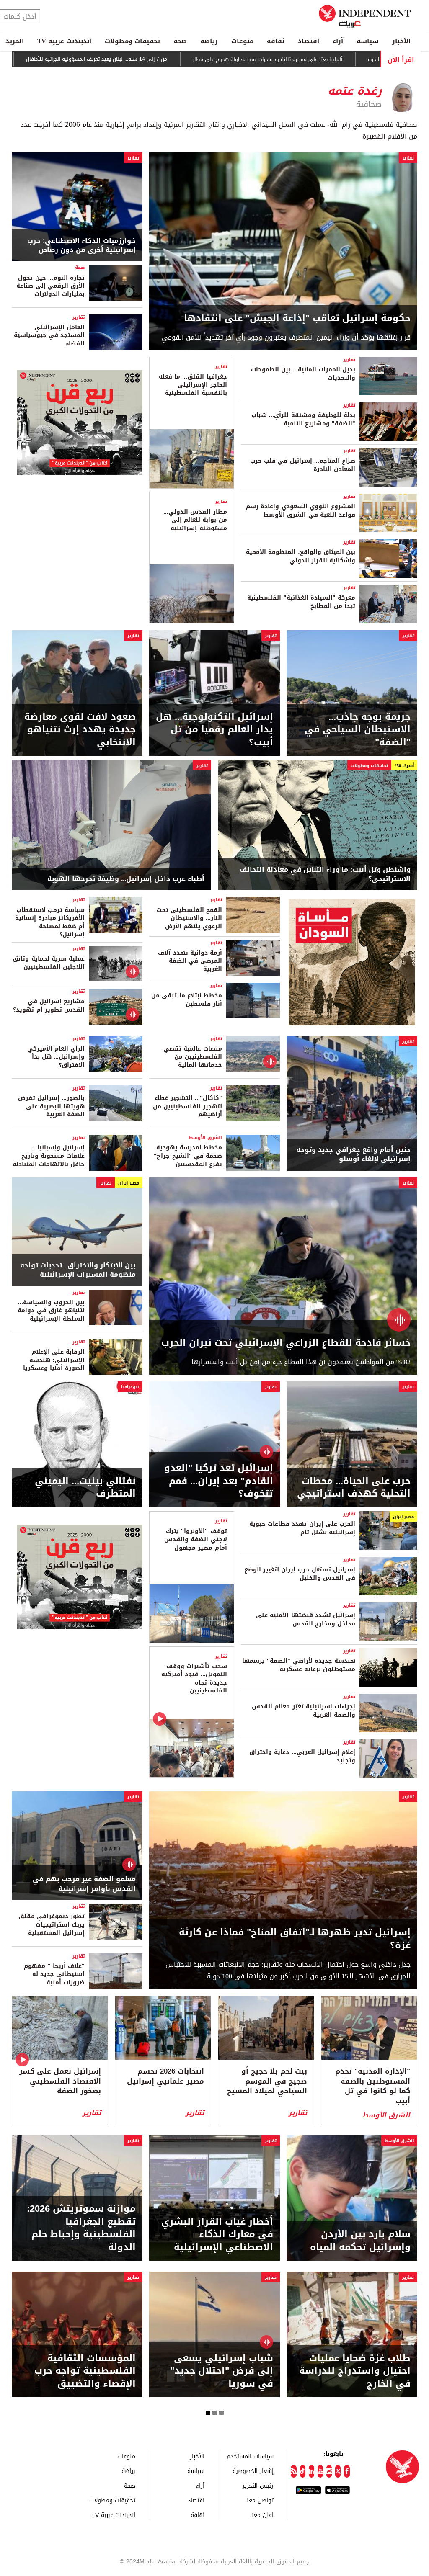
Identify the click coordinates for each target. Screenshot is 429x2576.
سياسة (368, 41)
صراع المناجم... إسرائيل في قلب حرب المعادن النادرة (303, 465)
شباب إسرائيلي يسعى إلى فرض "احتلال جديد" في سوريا (222, 2371)
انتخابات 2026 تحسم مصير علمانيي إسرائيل (165, 2076)
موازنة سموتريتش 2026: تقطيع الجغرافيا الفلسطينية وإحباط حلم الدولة (81, 2228)
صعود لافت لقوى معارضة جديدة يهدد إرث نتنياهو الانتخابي (80, 730)
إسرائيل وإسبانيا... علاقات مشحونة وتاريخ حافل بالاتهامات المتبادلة (49, 1156)
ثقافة (276, 41)
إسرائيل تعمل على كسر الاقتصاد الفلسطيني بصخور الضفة (60, 2081)
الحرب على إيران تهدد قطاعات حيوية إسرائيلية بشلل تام (302, 1528)
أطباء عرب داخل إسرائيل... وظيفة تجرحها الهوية (126, 879)
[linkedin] (311, 2471)
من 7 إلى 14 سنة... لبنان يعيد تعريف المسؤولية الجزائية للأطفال (123, 59)
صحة (180, 41)
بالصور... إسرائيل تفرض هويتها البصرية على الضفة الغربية (51, 1106)
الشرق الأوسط (205, 1137)
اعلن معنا (262, 2515)
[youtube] (320, 2471)
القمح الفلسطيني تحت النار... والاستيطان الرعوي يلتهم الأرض (189, 918)
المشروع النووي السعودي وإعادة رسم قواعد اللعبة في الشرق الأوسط (301, 511)
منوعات (242, 41)
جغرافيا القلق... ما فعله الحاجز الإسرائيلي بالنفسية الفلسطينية (193, 385)
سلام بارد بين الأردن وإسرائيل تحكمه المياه (360, 2241)
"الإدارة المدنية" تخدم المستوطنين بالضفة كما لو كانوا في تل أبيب (373, 2086)
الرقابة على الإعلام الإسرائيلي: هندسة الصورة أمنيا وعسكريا (54, 1360)
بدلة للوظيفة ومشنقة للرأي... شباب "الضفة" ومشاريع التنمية (303, 419)
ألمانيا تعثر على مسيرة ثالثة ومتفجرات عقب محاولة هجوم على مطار (294, 59)
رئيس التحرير (258, 2485)
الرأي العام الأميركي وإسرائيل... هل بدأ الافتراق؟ (56, 1057)
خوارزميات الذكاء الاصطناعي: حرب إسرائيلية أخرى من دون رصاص (81, 246)
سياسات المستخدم (250, 2456)
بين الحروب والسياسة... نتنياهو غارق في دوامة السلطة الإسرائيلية (51, 1311)
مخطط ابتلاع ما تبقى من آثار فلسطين (187, 1000)
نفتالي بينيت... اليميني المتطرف (85, 1488)
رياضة (209, 41)
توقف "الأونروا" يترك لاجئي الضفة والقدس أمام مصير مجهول (195, 1539)
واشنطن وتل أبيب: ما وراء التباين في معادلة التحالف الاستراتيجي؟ (325, 875)
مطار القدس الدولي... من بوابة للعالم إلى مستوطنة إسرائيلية (195, 520)
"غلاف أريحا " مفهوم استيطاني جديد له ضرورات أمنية (54, 1974)
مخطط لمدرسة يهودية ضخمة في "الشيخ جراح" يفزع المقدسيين (188, 1156)
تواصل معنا (259, 2500)
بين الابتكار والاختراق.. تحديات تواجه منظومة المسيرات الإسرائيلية (78, 1270)
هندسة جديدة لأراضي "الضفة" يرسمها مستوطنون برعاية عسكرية (299, 1665)
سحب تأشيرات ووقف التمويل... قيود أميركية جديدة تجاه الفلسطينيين (194, 1679)
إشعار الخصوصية (253, 2471)
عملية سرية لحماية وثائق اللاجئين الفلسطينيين (49, 963)
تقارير (408, 158)
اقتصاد (309, 41)
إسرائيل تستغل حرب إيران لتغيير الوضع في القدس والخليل (300, 1574)
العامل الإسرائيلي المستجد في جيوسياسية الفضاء (49, 335)
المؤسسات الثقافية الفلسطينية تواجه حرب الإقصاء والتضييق (85, 2371)
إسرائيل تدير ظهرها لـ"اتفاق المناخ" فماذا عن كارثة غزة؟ (295, 1939)
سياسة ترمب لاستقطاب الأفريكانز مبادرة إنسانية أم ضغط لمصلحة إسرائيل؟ (50, 922)
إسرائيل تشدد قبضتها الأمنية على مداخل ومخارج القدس (306, 1619)
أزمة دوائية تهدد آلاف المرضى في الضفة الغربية (190, 961)
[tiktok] (303, 2471)
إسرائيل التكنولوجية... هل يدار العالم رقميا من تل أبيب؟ (214, 730)
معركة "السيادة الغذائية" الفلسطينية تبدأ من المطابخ (301, 602)
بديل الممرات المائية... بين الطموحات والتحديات (303, 374)
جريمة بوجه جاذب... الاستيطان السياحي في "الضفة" (358, 730)
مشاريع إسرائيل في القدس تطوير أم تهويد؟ (49, 1006)
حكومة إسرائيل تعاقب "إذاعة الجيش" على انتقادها (297, 318)
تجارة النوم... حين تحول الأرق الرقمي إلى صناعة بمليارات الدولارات (50, 286)
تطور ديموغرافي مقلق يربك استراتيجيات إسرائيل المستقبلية (52, 1924)
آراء (338, 41)
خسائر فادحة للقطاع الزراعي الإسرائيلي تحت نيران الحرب (286, 1343)
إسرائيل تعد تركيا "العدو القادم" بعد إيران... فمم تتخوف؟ (219, 1481)
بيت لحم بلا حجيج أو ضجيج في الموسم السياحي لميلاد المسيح (267, 2081)
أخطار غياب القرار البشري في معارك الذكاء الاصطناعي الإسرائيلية (217, 2235)
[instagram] (329, 2471)
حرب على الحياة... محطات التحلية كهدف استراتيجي (354, 1488)
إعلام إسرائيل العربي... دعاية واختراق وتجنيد (302, 1756)
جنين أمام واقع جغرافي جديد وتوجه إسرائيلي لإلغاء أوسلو (353, 1155)
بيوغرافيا (130, 1387)
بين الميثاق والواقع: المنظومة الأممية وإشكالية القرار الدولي (301, 556)
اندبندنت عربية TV (64, 41)
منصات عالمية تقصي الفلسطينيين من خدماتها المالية (193, 1057)
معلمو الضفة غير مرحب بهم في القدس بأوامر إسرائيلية (84, 1884)
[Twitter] (338, 2471)
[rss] (293, 2471)
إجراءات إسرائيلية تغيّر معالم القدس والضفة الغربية (304, 1711)
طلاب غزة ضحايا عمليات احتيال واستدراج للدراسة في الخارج (355, 2371)
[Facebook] (347, 2471)
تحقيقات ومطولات (132, 41)
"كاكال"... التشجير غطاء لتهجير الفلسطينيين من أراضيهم (187, 1106)
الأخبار (401, 41)
